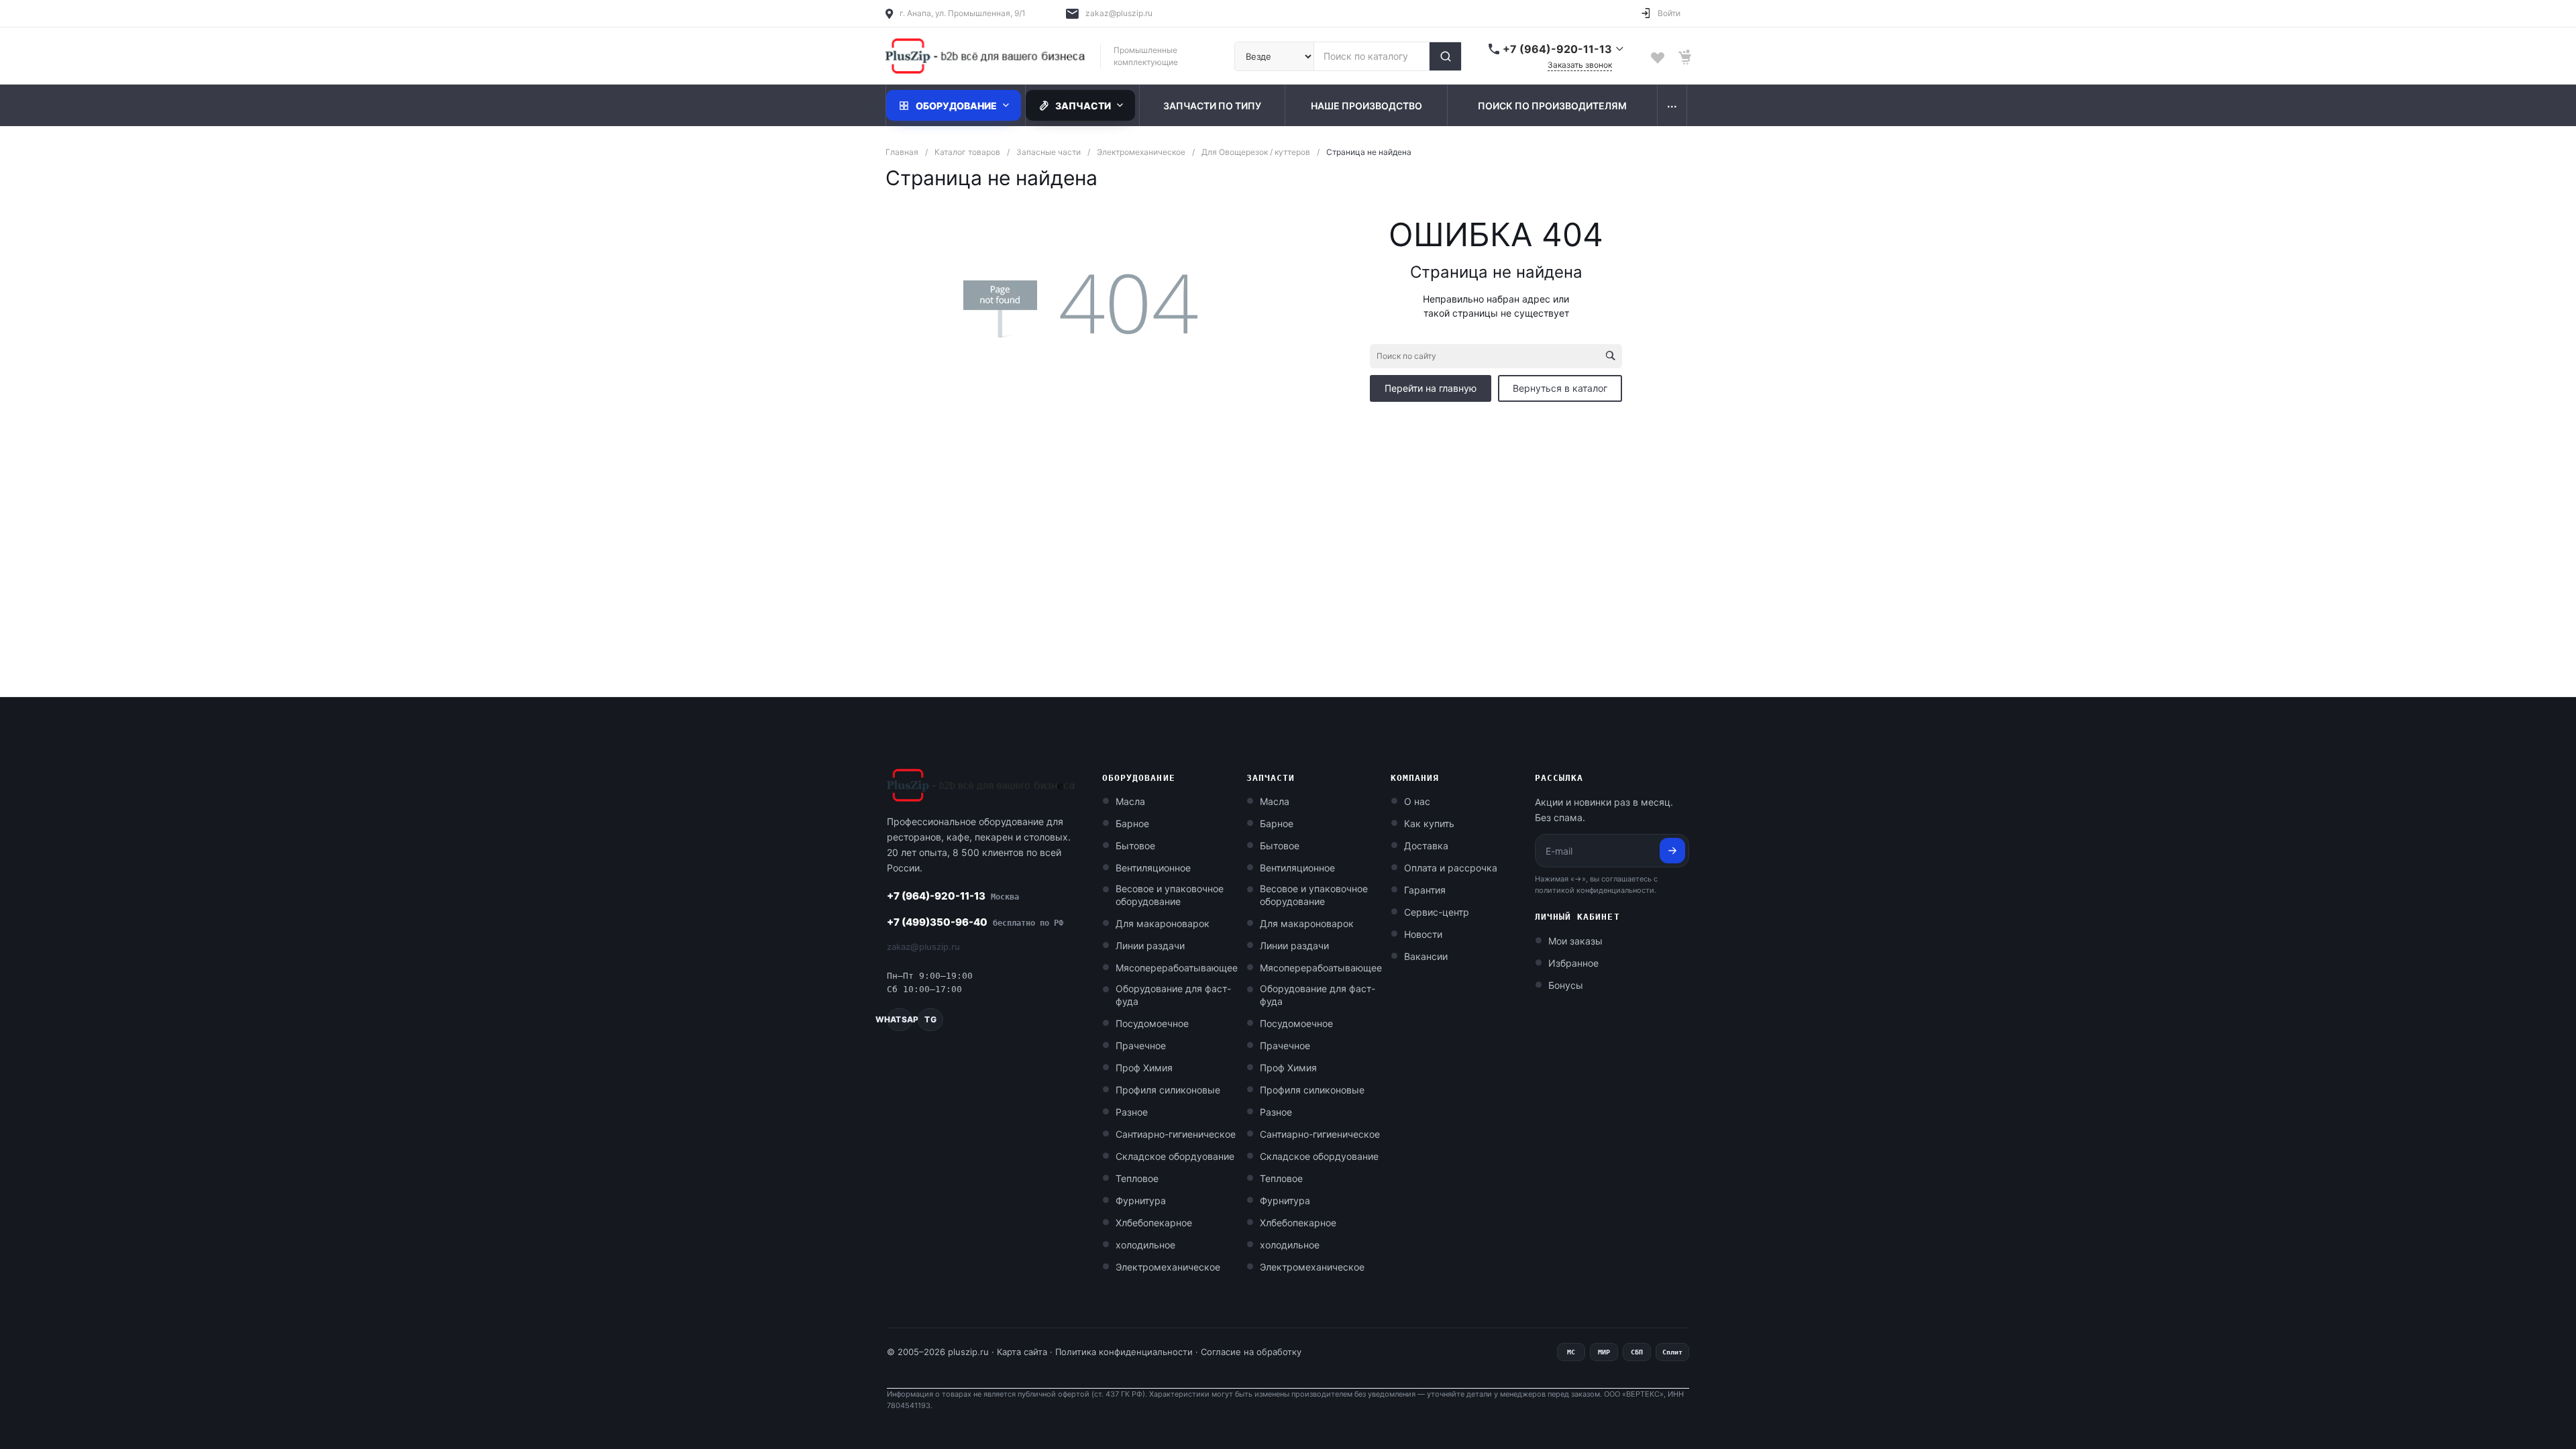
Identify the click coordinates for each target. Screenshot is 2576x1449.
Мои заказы (1575, 941)
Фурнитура (1141, 1200)
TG (930, 1019)
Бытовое (1135, 846)
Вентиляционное (1153, 868)
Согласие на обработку (1251, 1352)
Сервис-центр (1437, 912)
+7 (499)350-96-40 (975, 922)
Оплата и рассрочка (1451, 868)
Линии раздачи (1150, 946)
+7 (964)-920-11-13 (953, 896)
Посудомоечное (1152, 1023)
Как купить (1429, 823)
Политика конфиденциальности (1124, 1352)
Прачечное (1141, 1045)
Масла (1130, 801)
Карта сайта (1022, 1352)
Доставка (1426, 846)
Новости (1423, 934)
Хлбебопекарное (1154, 1223)
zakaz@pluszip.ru (1119, 13)
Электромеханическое (1168, 1267)
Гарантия (1425, 890)
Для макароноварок (1163, 923)
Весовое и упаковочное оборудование (1170, 895)
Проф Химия (1144, 1068)
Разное (1132, 1112)
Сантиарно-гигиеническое (1176, 1134)
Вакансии (1426, 956)
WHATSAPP (900, 1019)
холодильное (1145, 1245)
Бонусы (1566, 985)
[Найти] (1445, 56)
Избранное (1573, 963)
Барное (1132, 823)
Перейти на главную (1431, 388)
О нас (1417, 801)
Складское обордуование (1175, 1156)
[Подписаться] (1672, 851)
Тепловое (1137, 1178)
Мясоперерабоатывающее (1177, 968)
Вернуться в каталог (1560, 388)
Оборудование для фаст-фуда (1173, 995)
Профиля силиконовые (1168, 1090)
